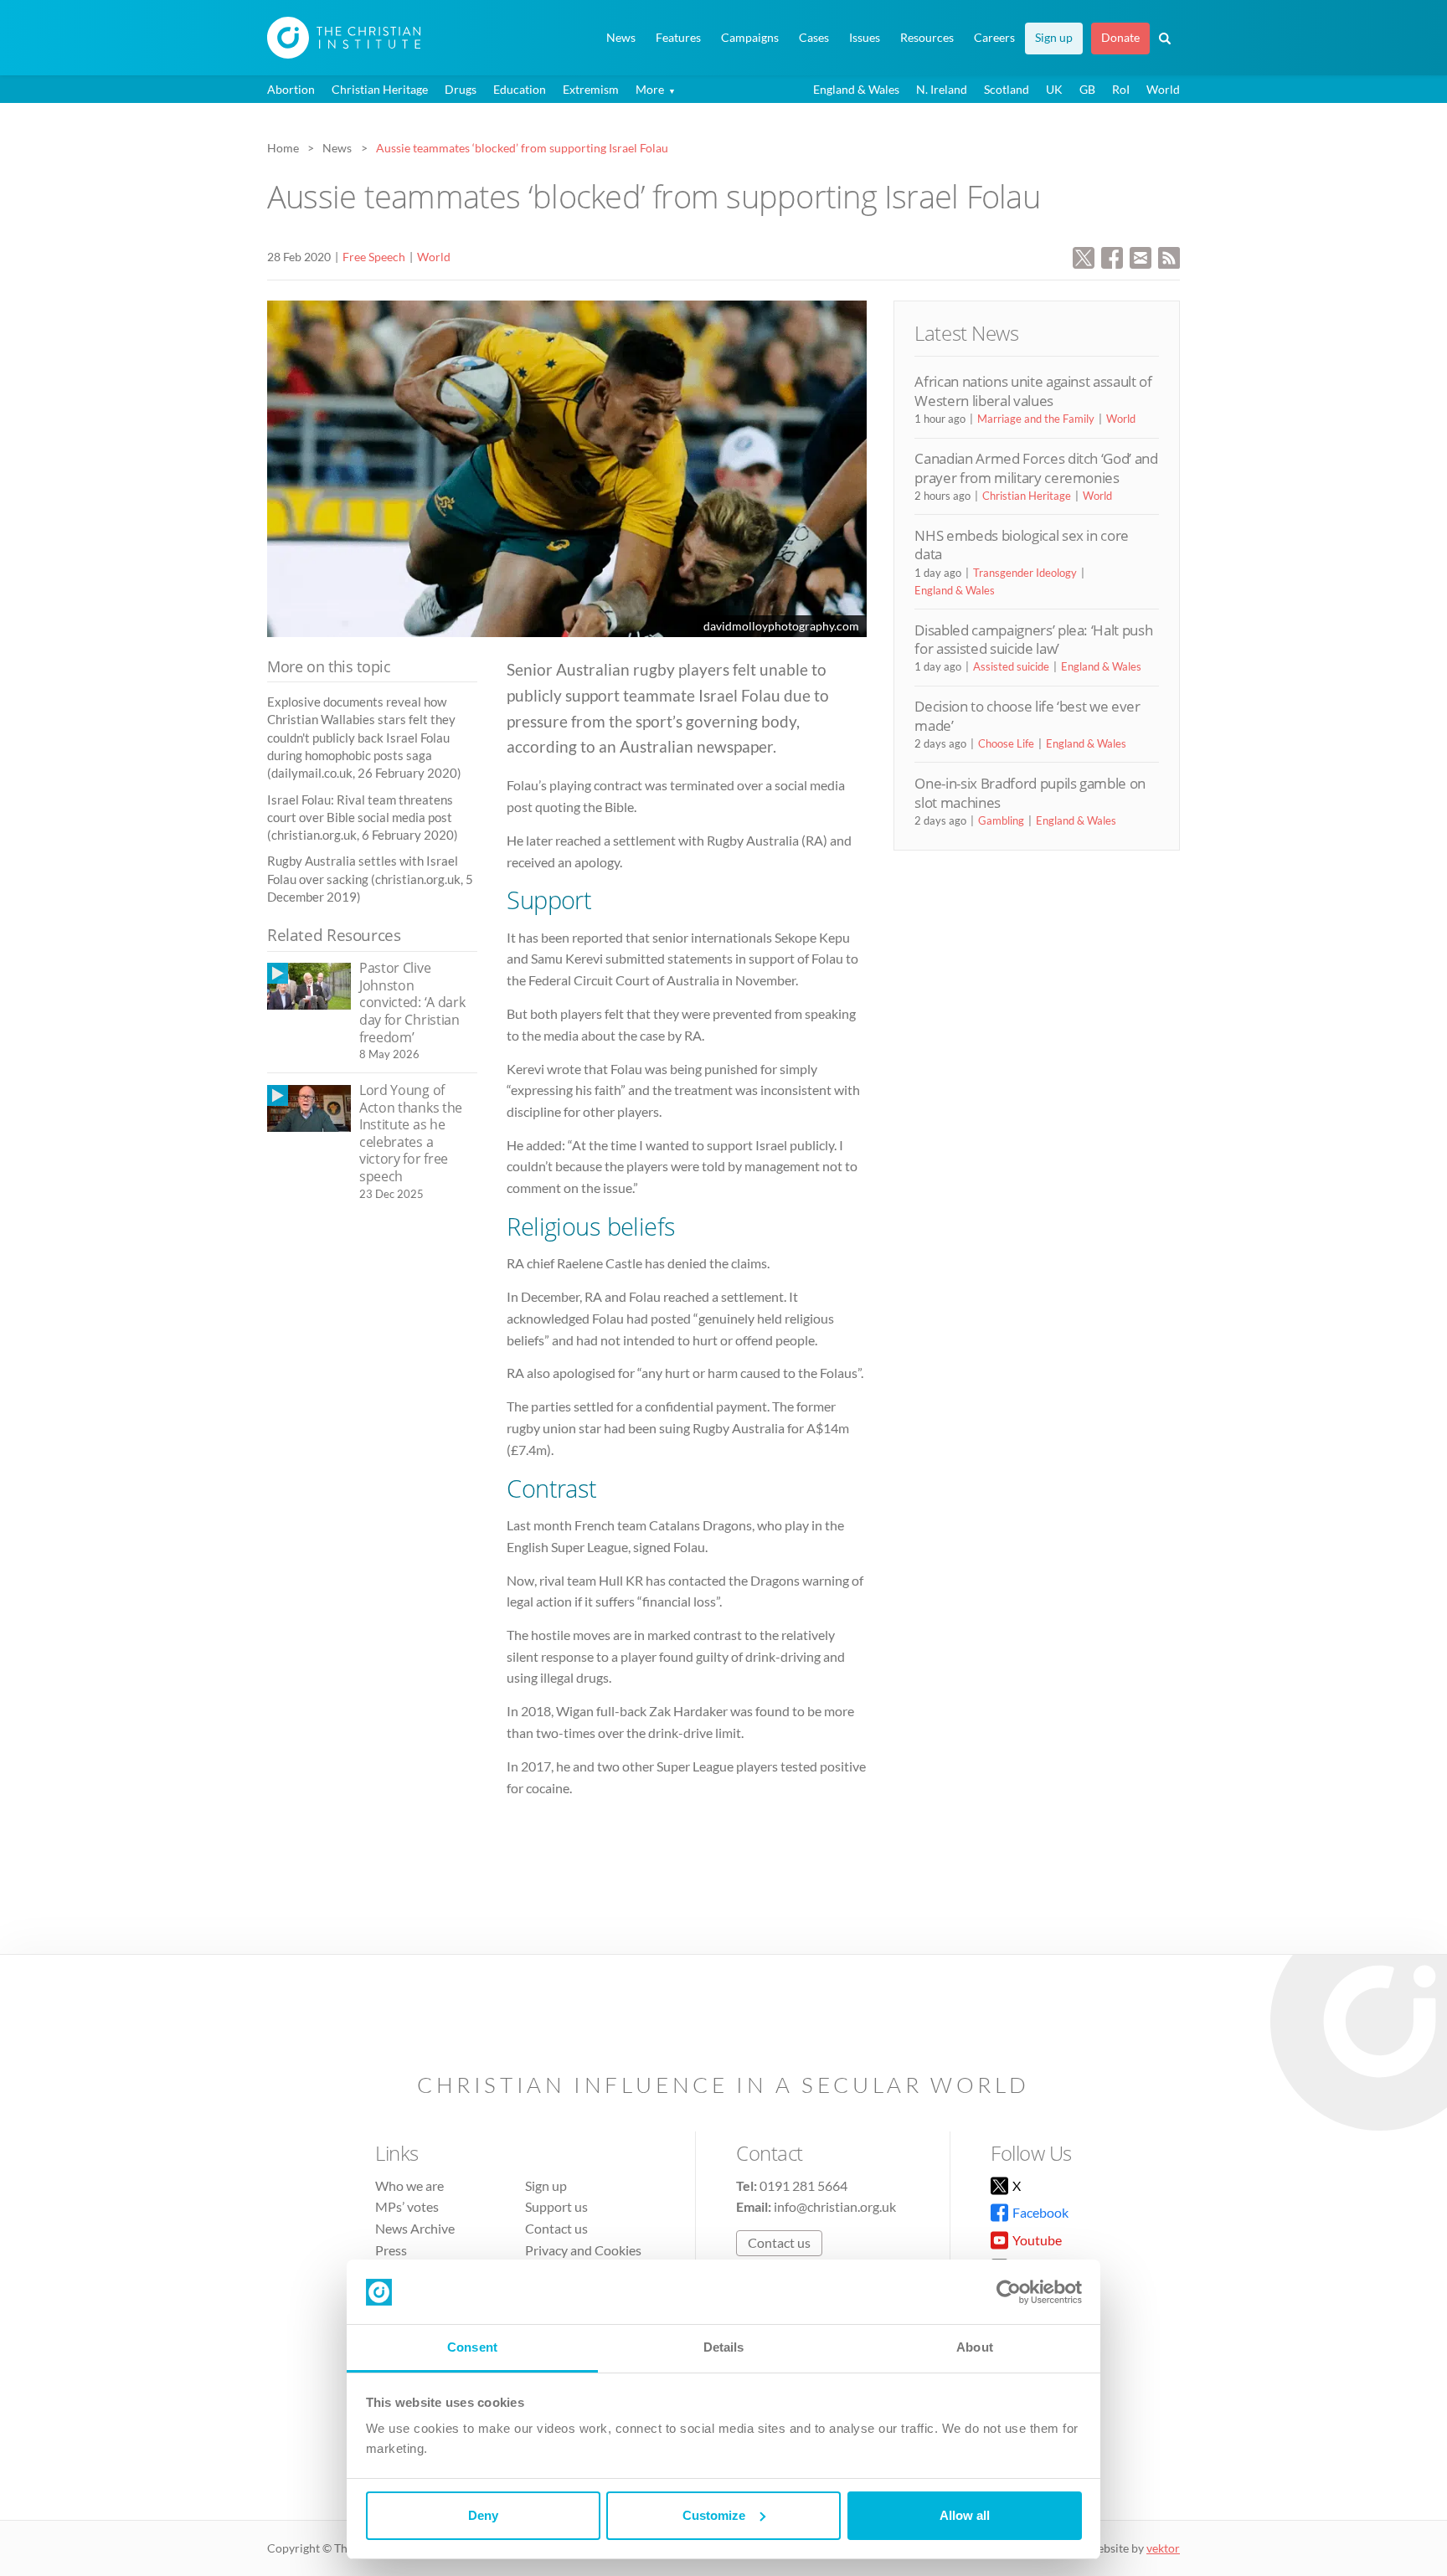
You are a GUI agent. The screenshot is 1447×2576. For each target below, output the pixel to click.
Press (391, 2250)
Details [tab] (724, 2347)
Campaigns (750, 38)
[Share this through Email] (1141, 256)
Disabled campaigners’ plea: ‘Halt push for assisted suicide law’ (1033, 639)
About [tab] (975, 2347)
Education (520, 89)
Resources (927, 38)
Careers (994, 38)
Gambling (1001, 820)
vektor (1163, 2548)
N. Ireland (942, 89)
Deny (483, 2515)
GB (1087, 89)
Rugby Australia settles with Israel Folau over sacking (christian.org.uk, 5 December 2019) (370, 879)
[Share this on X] (1084, 256)
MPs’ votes (407, 2206)
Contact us (556, 2228)
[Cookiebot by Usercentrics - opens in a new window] (1009, 2292)
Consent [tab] (472, 2347)
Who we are (409, 2185)
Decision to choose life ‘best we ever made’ (1027, 715)
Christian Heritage (380, 89)
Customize (714, 2515)
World (1163, 89)
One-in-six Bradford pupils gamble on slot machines (1030, 792)
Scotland (1007, 89)
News (621, 38)
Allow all (965, 2515)
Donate (1120, 38)
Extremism (591, 89)
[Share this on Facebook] (1112, 256)
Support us (556, 2206)
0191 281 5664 (803, 2185)
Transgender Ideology (1025, 573)
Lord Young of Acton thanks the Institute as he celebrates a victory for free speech (411, 1133)
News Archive (415, 2228)
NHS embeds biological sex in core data (1022, 545)
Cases (814, 38)
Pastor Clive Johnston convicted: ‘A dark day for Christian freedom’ (412, 1002)
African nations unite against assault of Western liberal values (1033, 391)
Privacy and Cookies (583, 2250)
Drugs (461, 89)
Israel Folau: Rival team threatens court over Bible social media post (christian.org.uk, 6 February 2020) (363, 818)
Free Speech (374, 257)
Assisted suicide (1011, 666)
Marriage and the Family (1036, 419)
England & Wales (856, 89)
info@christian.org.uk (835, 2206)
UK (1054, 89)
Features (678, 38)
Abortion (291, 89)
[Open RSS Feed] (1169, 256)
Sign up (1054, 38)
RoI (1121, 89)
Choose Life (1006, 743)
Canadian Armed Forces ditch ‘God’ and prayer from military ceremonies (1036, 468)
